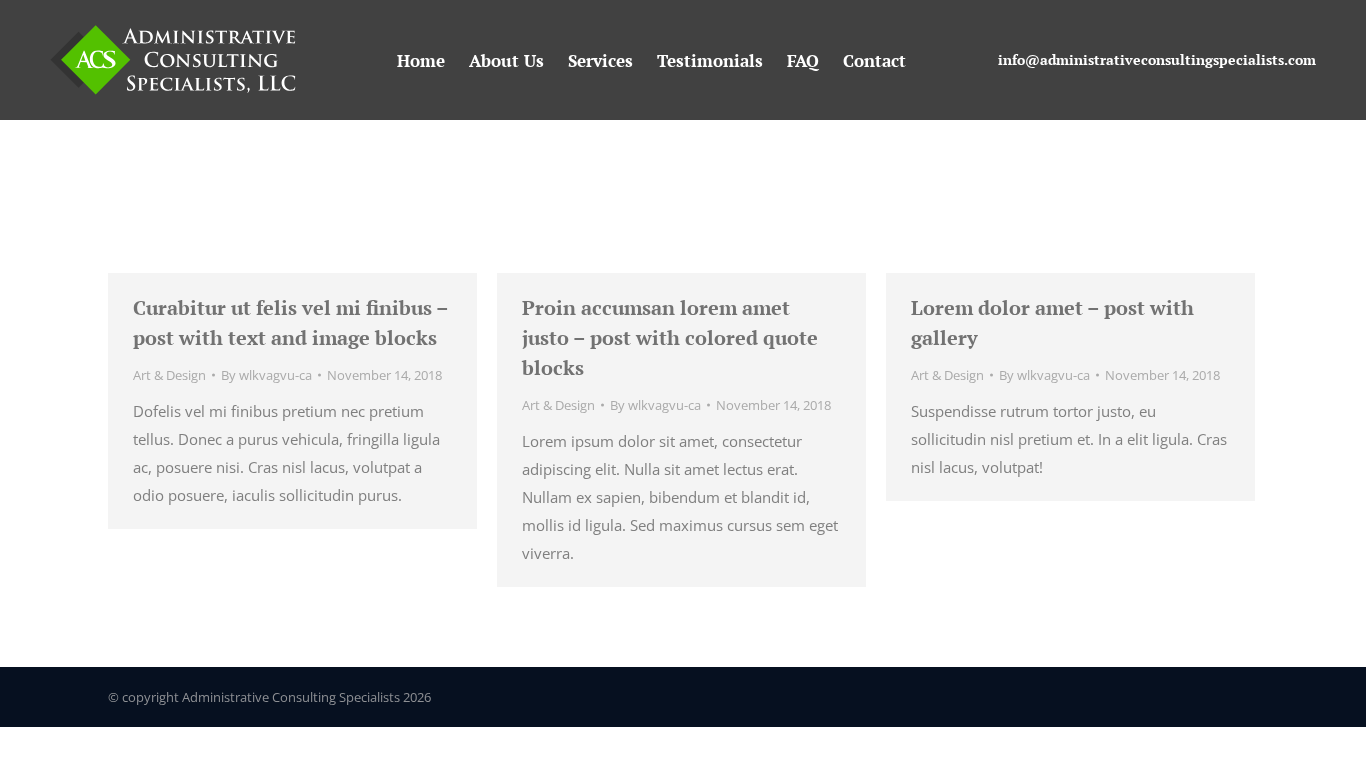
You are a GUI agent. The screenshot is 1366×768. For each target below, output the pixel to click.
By (266, 375)
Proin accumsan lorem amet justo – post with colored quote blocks (670, 337)
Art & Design (169, 375)
